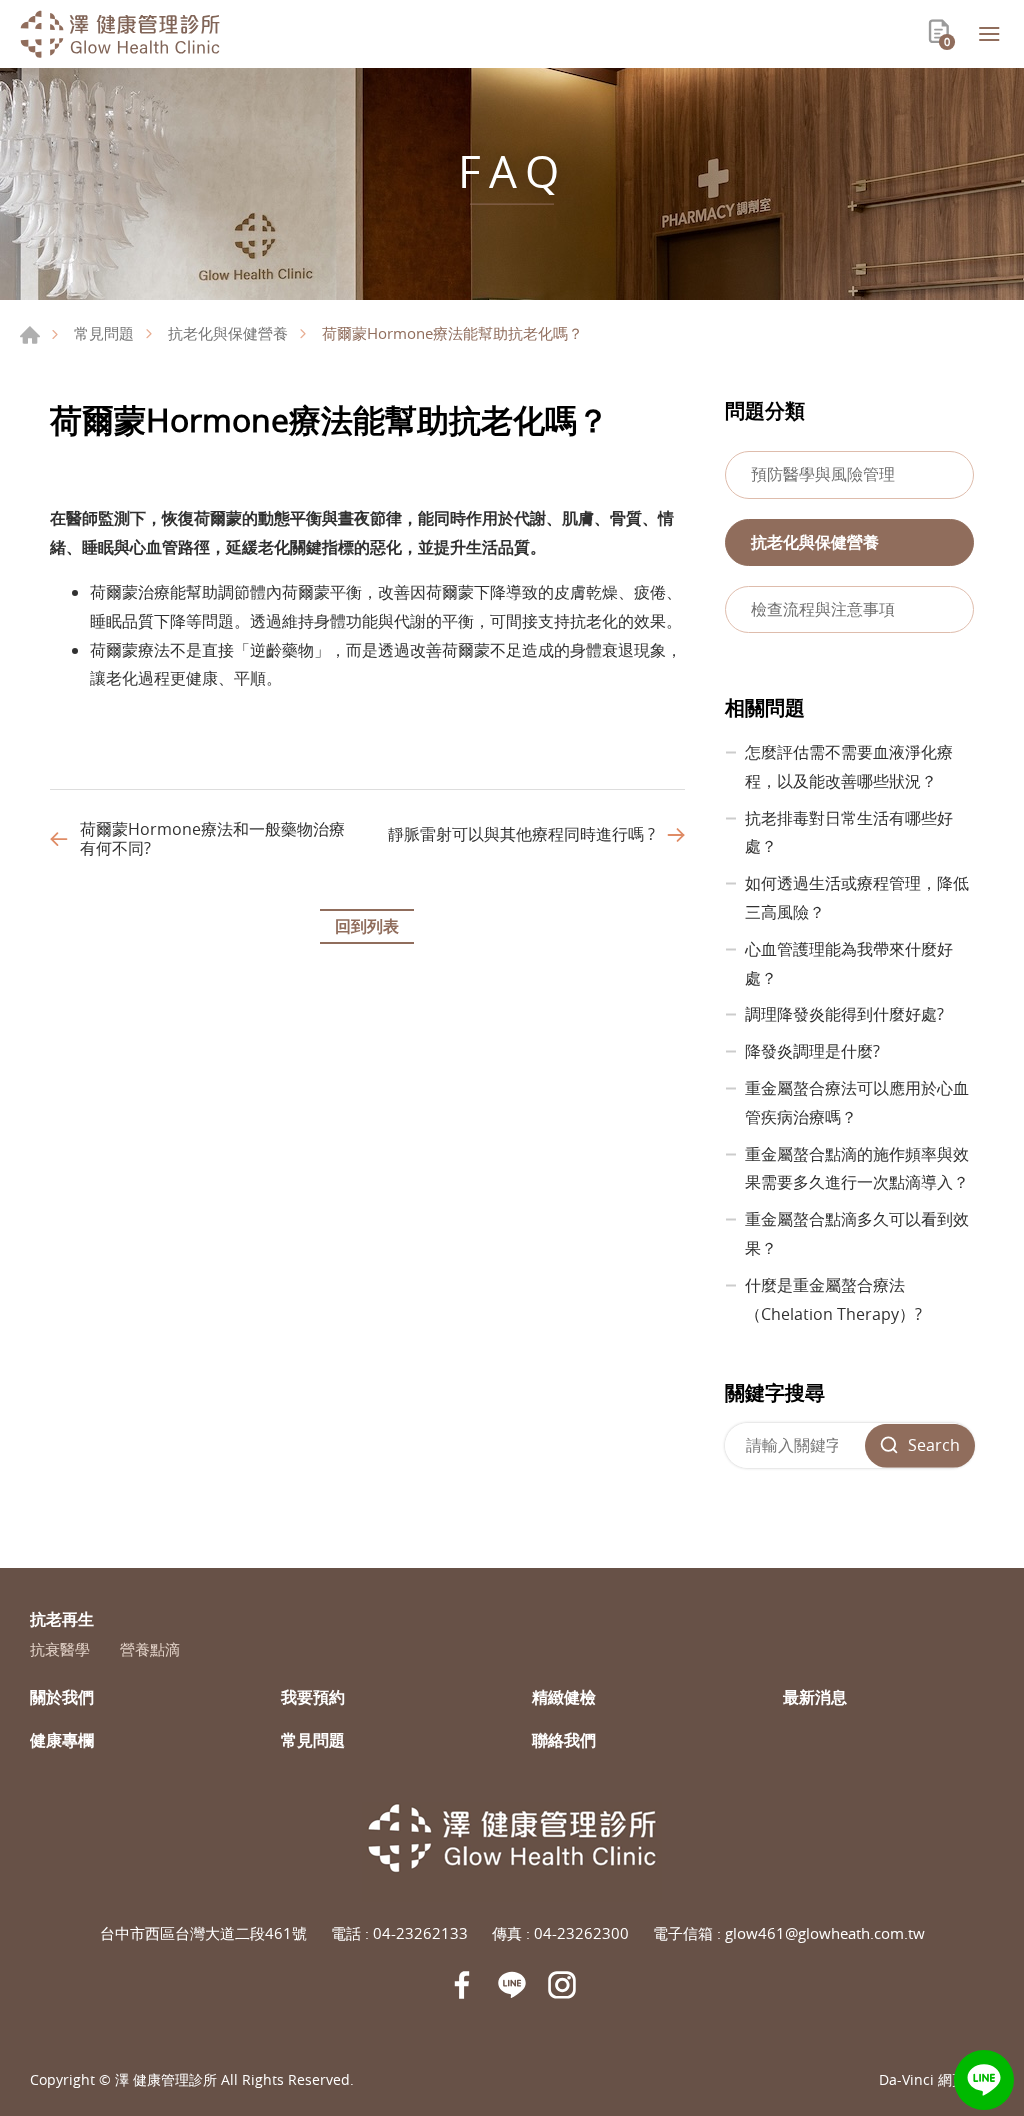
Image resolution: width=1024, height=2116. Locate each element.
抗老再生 (62, 1619)
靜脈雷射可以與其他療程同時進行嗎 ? (521, 834)
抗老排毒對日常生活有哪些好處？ (849, 832)
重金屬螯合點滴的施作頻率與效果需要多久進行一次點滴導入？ (857, 1168)
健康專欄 (62, 1740)
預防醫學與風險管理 (823, 474)
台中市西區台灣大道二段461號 (203, 1933)
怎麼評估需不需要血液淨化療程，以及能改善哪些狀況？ (849, 766)
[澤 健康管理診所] (120, 34)
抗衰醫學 (60, 1649)
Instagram (562, 1985)
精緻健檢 (564, 1697)
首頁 (30, 335)
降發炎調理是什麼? (812, 1051)
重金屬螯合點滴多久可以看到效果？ (857, 1233)
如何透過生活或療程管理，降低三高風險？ (857, 897)
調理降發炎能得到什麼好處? (844, 1014)
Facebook (462, 1985)
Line (984, 2080)
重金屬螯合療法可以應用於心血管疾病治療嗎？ (857, 1102)
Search (934, 1445)
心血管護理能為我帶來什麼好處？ (849, 963)
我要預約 (313, 1697)
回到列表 (367, 926)
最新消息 (815, 1697)
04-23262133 (420, 1933)
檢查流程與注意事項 (823, 609)
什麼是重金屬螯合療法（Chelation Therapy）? (833, 1299)
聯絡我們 (564, 1740)
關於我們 (62, 1697)
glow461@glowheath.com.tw (825, 1933)
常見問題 (104, 333)
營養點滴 (150, 1649)
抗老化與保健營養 (228, 333)
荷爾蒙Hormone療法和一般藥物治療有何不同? (212, 839)
